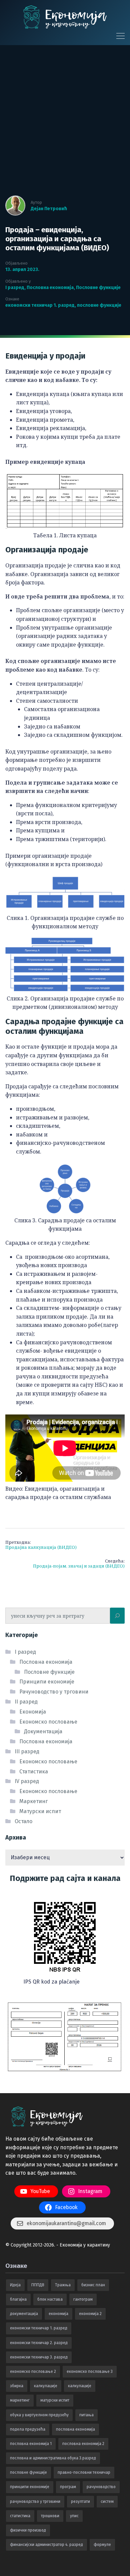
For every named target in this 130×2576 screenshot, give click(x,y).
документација (24, 2314)
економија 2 (90, 2314)
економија (58, 2314)
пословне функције (99, 305)
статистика (20, 2516)
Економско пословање (48, 1722)
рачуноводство (101, 2487)
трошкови (50, 2516)
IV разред (27, 1781)
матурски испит (55, 2400)
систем (107, 2501)
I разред (15, 288)
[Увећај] (98, 1900)
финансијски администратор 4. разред (46, 2545)
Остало (23, 1821)
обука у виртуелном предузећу (39, 2415)
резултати (80, 2501)
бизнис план (93, 2285)
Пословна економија (50, 288)
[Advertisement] (65, 124)
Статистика (34, 1772)
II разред (26, 1702)
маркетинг (20, 2400)
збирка (17, 2386)
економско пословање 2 (33, 2371)
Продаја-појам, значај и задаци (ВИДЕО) (79, 1564)
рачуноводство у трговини (35, 2501)
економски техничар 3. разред (39, 2357)
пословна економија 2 (83, 2444)
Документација (43, 1731)
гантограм (83, 2299)
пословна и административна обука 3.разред (53, 2458)
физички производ (28, 2530)
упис (74, 2516)
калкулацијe (46, 2386)
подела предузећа (28, 2429)
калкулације (80, 2386)
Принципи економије (47, 1682)
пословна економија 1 (31, 2444)
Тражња (63, 2285)
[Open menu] (118, 36)
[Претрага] (117, 1616)
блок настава (50, 2299)
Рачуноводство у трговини (54, 1692)
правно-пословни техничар (84, 2472)
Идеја (15, 2285)
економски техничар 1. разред (40, 305)
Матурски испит (40, 1811)
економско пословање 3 (90, 2371)
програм (68, 2487)
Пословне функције (98, 288)
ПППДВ (38, 2285)
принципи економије (30, 2487)
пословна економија (75, 2429)
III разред (27, 1751)
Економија (33, 1712)
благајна (18, 2299)
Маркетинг (33, 1801)
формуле (102, 2545)
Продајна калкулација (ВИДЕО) (41, 1545)
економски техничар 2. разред (39, 2343)
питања (86, 2415)
